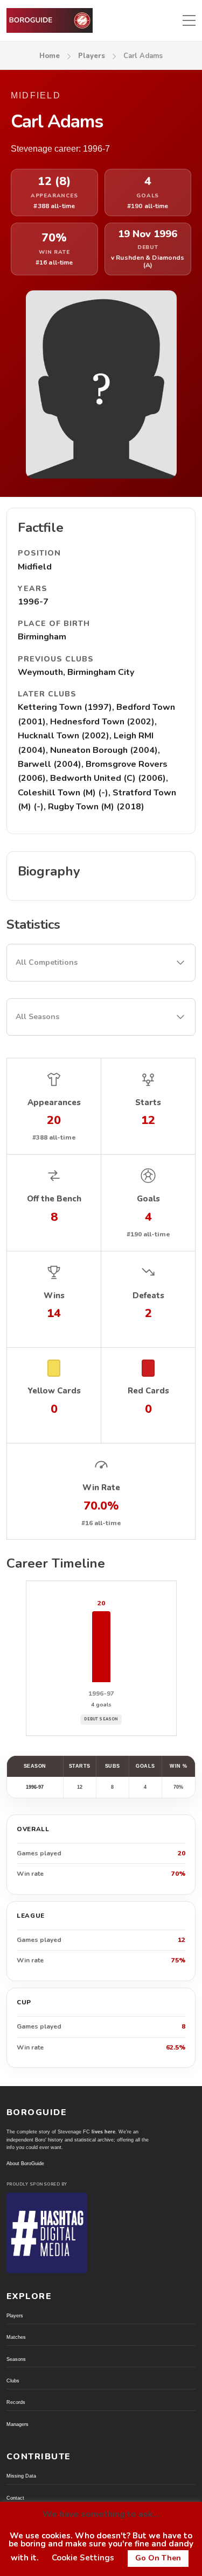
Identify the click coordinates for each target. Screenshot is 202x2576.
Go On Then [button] (158, 2558)
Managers (18, 2424)
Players (92, 56)
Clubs (13, 2381)
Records (16, 2402)
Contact (15, 2498)
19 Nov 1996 (148, 234)
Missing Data (21, 2476)
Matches (16, 2337)
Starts (80, 1766)
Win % (179, 1766)
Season (35, 1766)
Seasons (16, 2359)
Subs (113, 1766)
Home (50, 56)
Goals (145, 1766)
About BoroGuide (25, 2164)
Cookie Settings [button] (83, 2558)
